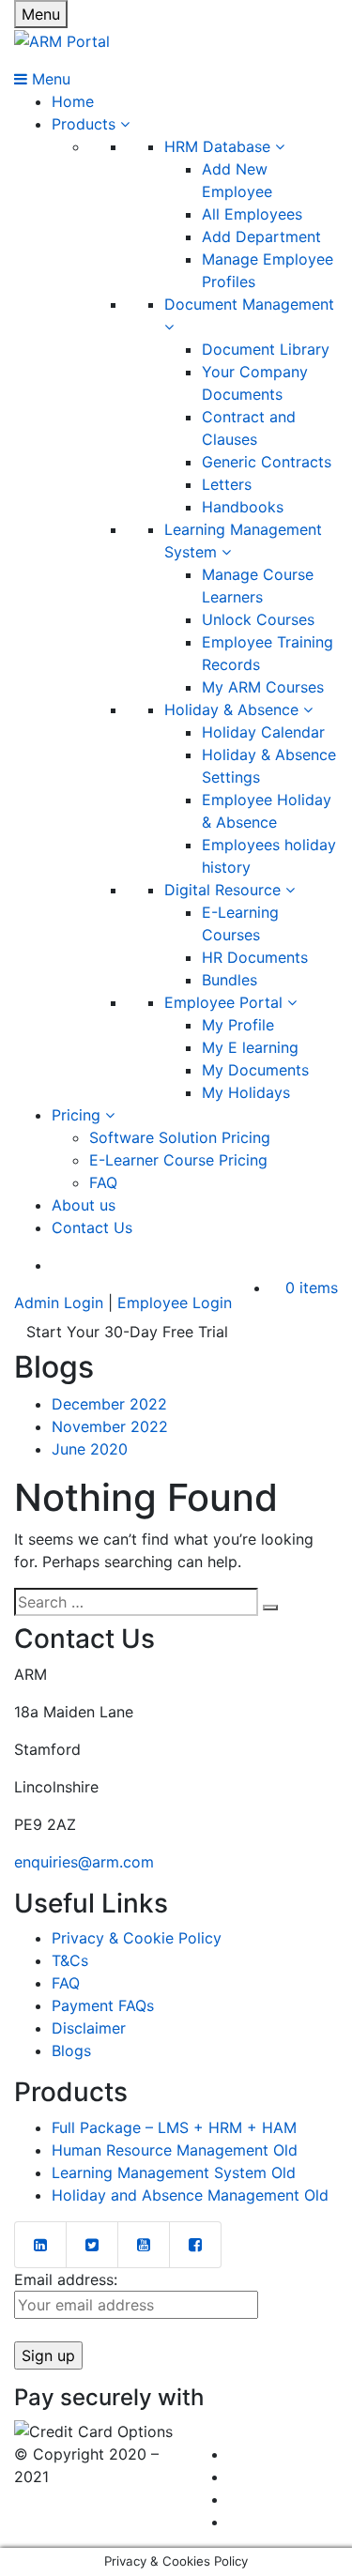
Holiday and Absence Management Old (190, 2195)
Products (86, 124)
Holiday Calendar (263, 732)
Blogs (71, 2050)
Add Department (261, 236)
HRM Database (220, 146)
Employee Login (175, 1303)
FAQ (103, 1182)
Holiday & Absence (234, 709)
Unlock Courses (258, 619)
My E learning (250, 1047)
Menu (41, 14)
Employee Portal (226, 1002)
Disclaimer (89, 2028)
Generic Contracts (267, 462)
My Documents (255, 1070)
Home (73, 101)
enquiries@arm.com (84, 1862)
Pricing (78, 1115)
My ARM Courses (263, 687)
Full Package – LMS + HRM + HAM (174, 2127)
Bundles (230, 980)
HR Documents (255, 957)
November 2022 (110, 1426)
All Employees (252, 214)
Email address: (66, 2279)
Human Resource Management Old (175, 2150)
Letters (227, 484)
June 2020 (90, 1449)
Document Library (266, 349)
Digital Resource (225, 890)
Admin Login (59, 1303)
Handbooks (243, 507)
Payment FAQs (103, 2005)
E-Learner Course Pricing (178, 1160)
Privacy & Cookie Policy (137, 1938)
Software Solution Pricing (180, 1137)
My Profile (238, 1025)
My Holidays (246, 1092)
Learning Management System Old (174, 2172)
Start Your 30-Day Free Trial (127, 1332)
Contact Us (92, 1227)
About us (84, 1205)
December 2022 (109, 1404)
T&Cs (70, 1960)
